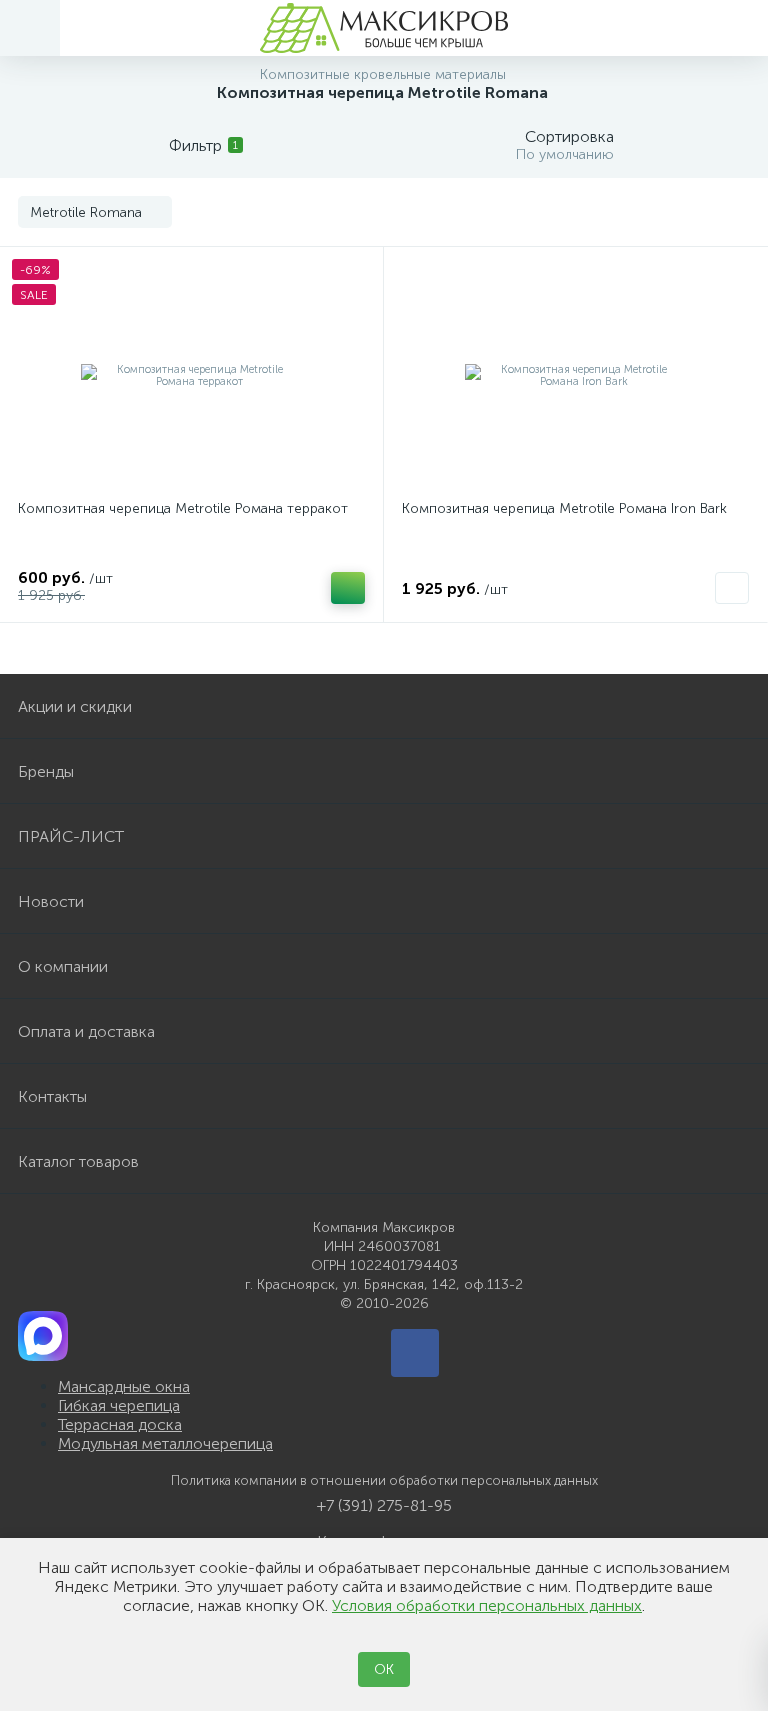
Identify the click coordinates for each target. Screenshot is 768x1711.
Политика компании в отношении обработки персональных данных (384, 1480)
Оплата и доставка (86, 1031)
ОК (384, 1669)
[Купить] (348, 588)
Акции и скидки (75, 706)
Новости (51, 901)
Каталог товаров (78, 1161)
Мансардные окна (124, 1386)
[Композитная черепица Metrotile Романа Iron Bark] (575, 376)
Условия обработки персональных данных (487, 1605)
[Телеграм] (415, 1353)
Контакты (52, 1096)
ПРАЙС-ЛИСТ (71, 836)
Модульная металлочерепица (165, 1443)
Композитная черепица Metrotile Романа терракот (183, 508)
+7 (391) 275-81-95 (384, 1505)
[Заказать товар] (732, 588)
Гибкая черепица (119, 1405)
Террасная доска (120, 1424)
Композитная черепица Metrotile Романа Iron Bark (564, 508)
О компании (63, 966)
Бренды (46, 771)
